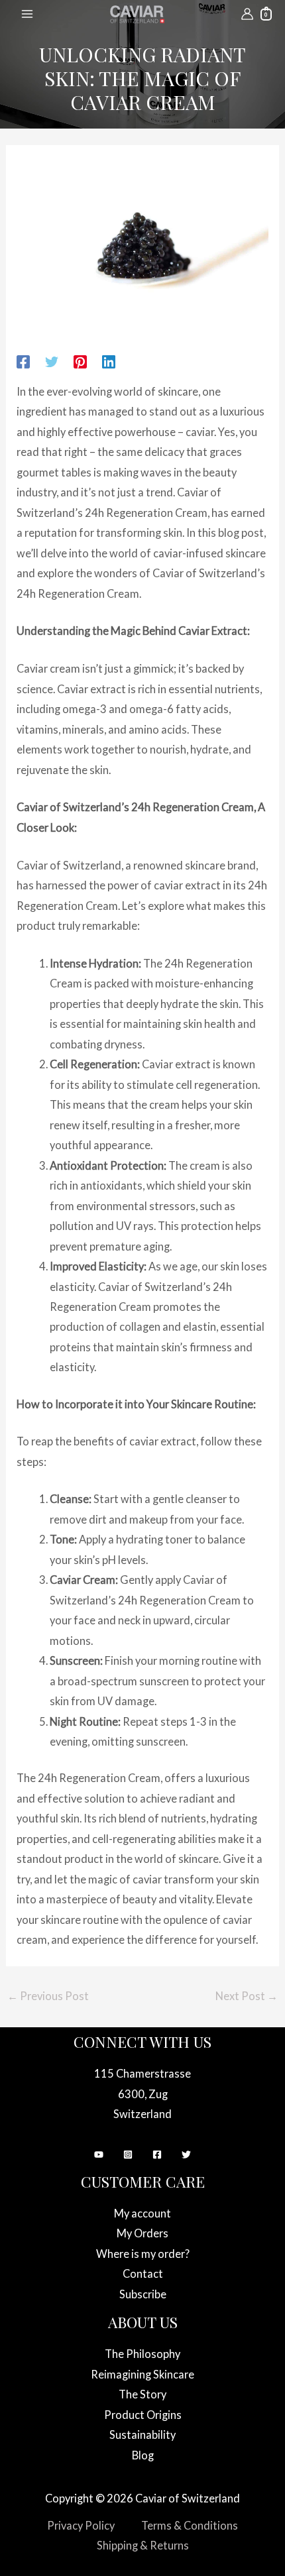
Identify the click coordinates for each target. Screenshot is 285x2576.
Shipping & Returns (143, 2545)
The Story (142, 2394)
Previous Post (48, 1996)
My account (142, 2213)
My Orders (142, 2233)
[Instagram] (128, 2155)
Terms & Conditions (190, 2525)
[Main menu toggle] (28, 14)
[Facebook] (23, 361)
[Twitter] (52, 361)
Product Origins (143, 2415)
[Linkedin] (109, 361)
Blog (143, 2455)
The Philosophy (142, 2354)
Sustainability (142, 2435)
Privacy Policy (81, 2525)
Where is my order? (143, 2254)
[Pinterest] (80, 361)
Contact (143, 2273)
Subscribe (143, 2294)
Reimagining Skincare (142, 2374)
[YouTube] (99, 2155)
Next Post (247, 1996)
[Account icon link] (247, 14)
